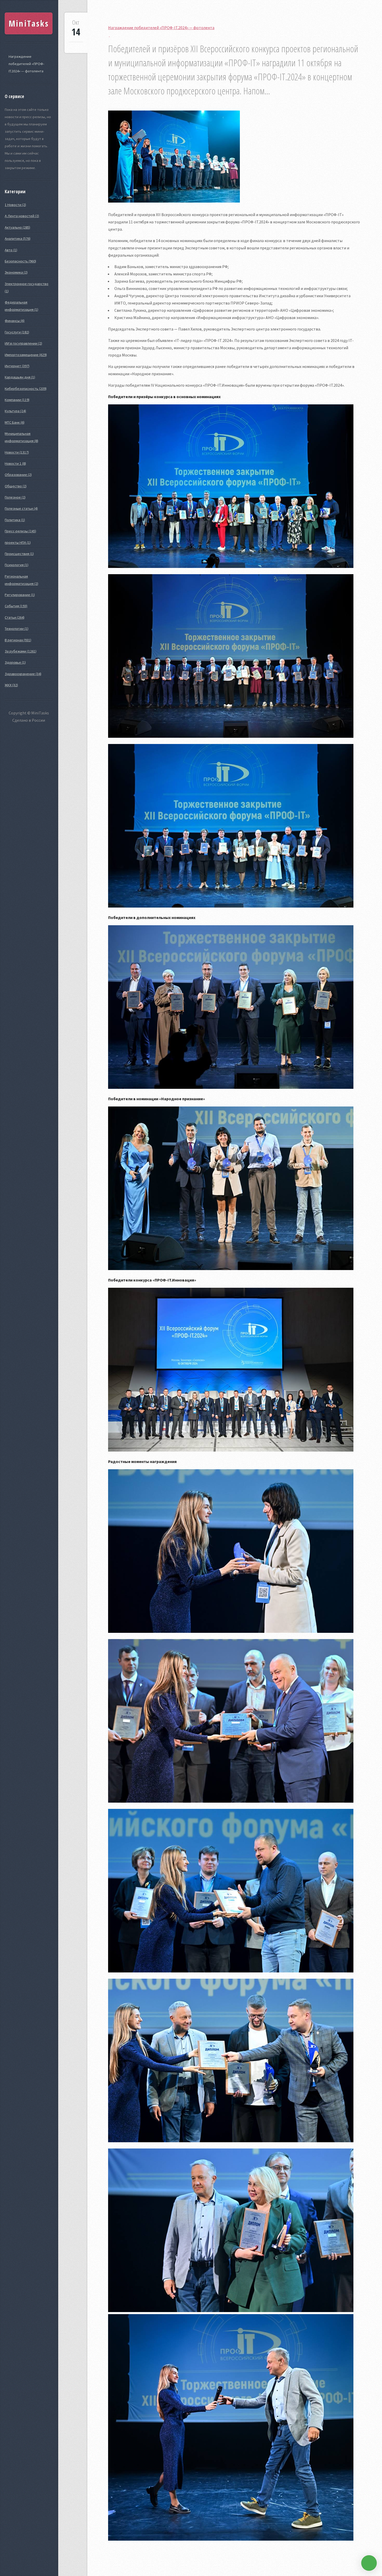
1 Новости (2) (15, 205)
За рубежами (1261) (21, 651)
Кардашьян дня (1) (20, 377)
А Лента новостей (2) (22, 216)
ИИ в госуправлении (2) (23, 343)
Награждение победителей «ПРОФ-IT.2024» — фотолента (26, 64)
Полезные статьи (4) (21, 508)
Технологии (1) (17, 629)
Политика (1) (15, 520)
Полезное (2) (15, 497)
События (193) (16, 606)
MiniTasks (29, 23)
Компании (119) (17, 400)
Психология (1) (17, 565)
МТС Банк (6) (15, 422)
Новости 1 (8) (15, 463)
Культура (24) (15, 411)
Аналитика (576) (18, 238)
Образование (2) (18, 475)
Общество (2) (16, 486)
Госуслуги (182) (17, 332)
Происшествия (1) (19, 554)
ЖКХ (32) (11, 685)
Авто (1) (11, 250)
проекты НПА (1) (18, 542)
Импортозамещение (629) (26, 355)
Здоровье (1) (15, 662)
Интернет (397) (17, 366)
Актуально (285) (17, 227)
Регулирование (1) (20, 595)
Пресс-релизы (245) (20, 531)
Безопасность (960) (20, 261)
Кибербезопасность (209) (26, 389)
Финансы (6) (15, 321)
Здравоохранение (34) (23, 674)
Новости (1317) (17, 452)
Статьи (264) (15, 617)
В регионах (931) (18, 640)
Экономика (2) (16, 272)
